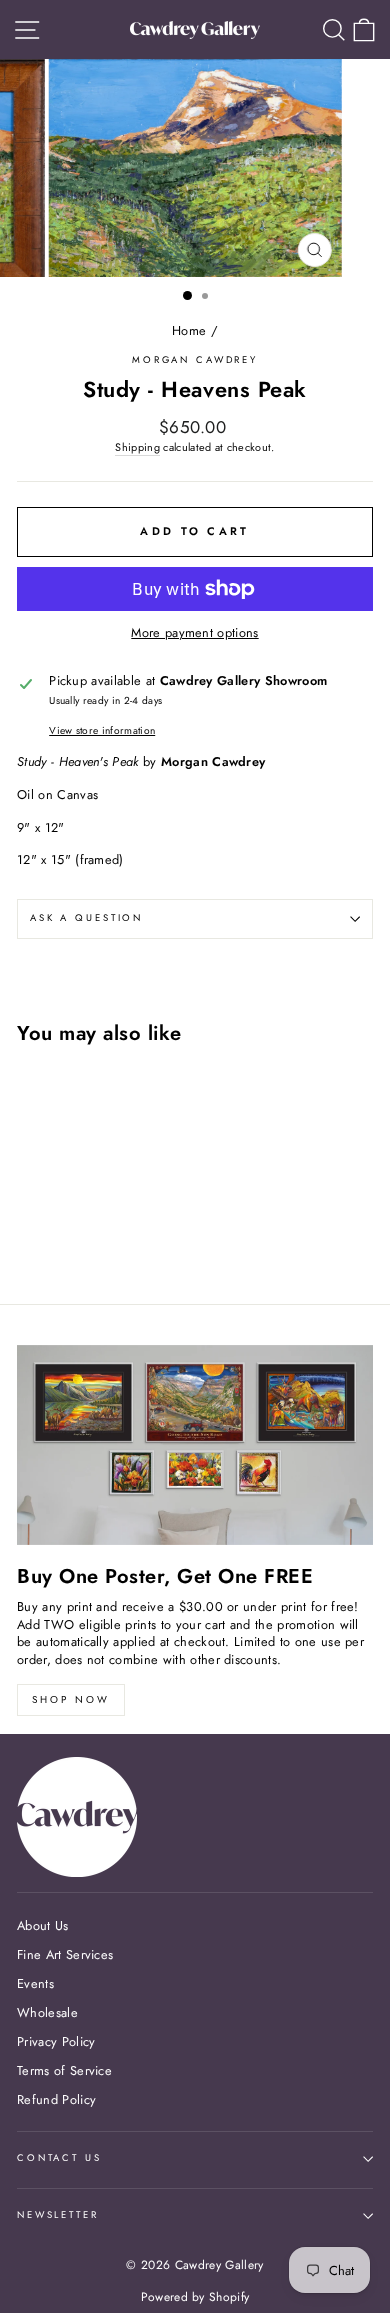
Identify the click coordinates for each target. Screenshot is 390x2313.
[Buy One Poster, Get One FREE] (195, 1445)
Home (189, 330)
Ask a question (86, 918)
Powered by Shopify (195, 2297)
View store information (102, 731)
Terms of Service (64, 2070)
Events (35, 1983)
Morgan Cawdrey (195, 360)
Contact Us (59, 2158)
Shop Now (71, 1699)
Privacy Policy (56, 2041)
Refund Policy (56, 2099)
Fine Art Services (65, 1954)
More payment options (194, 633)
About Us (43, 1925)
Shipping (137, 447)
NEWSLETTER (58, 2215)
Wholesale (47, 2012)
